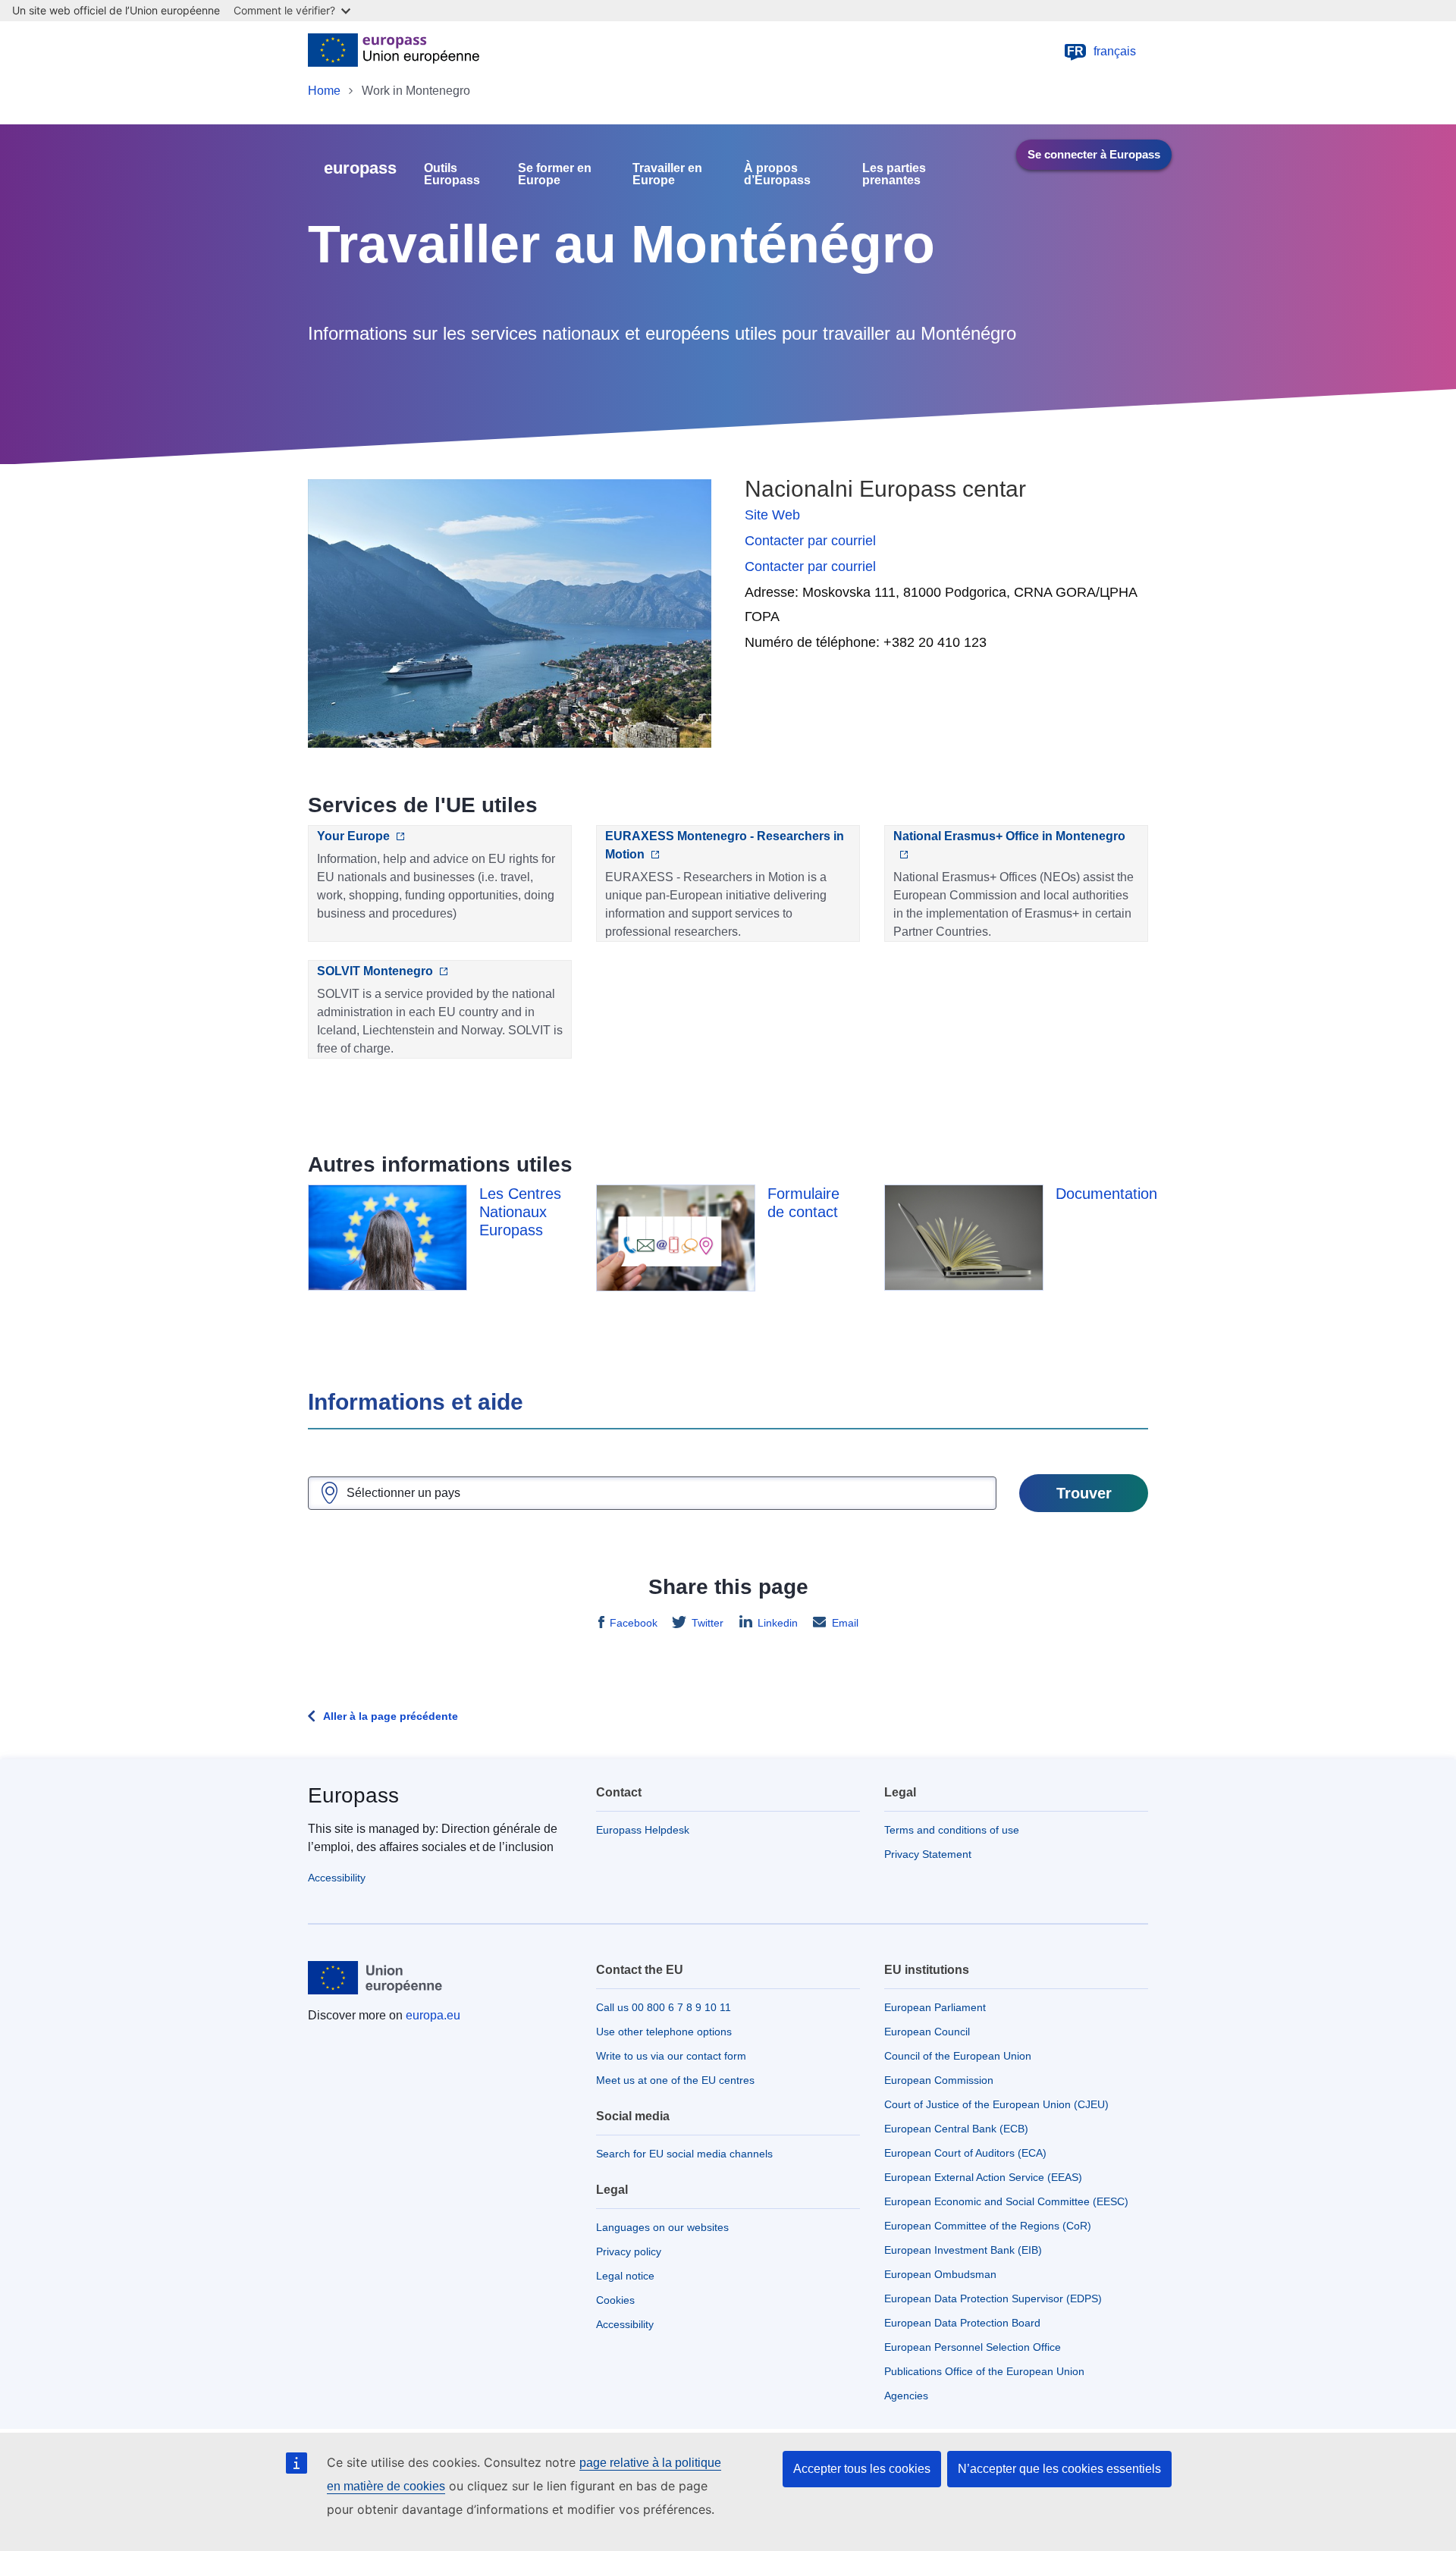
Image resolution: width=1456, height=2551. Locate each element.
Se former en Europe (555, 174)
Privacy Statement (928, 1854)
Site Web (772, 515)
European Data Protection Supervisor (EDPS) (993, 2298)
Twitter (708, 1623)
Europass (353, 1795)
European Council (927, 2032)
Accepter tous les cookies (862, 2469)
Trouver (1084, 1493)
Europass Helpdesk (643, 1830)
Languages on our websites (662, 2227)
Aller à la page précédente (391, 1716)
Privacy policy (629, 2251)
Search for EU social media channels (684, 2154)
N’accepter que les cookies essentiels (1059, 2469)
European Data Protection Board (962, 2323)
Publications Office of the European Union (984, 2371)
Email (845, 1623)
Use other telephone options (664, 2032)
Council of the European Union (958, 2056)
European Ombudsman (940, 2274)
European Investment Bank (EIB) (963, 2250)
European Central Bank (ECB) (956, 2129)
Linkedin (778, 1623)
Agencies (906, 2396)
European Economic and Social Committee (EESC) (1006, 2201)
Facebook (634, 1623)
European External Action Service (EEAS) (983, 2177)
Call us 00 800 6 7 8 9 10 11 (664, 2007)
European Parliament (935, 2007)
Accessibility (337, 1878)
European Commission (939, 2080)
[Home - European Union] (394, 52)
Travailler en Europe (667, 174)
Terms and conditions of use (952, 1830)
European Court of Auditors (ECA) (965, 2153)
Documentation (1106, 1194)
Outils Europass (452, 174)
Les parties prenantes (894, 174)
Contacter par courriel (810, 541)
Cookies (615, 2300)
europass (360, 168)
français (1101, 51)
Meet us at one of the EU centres (675, 2080)
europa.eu (433, 2015)
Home (324, 91)
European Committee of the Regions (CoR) (988, 2226)
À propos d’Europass (777, 174)
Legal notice (625, 2276)
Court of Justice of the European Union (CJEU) (996, 2104)
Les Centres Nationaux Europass (520, 1212)
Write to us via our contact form (671, 2056)
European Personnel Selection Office (973, 2347)
